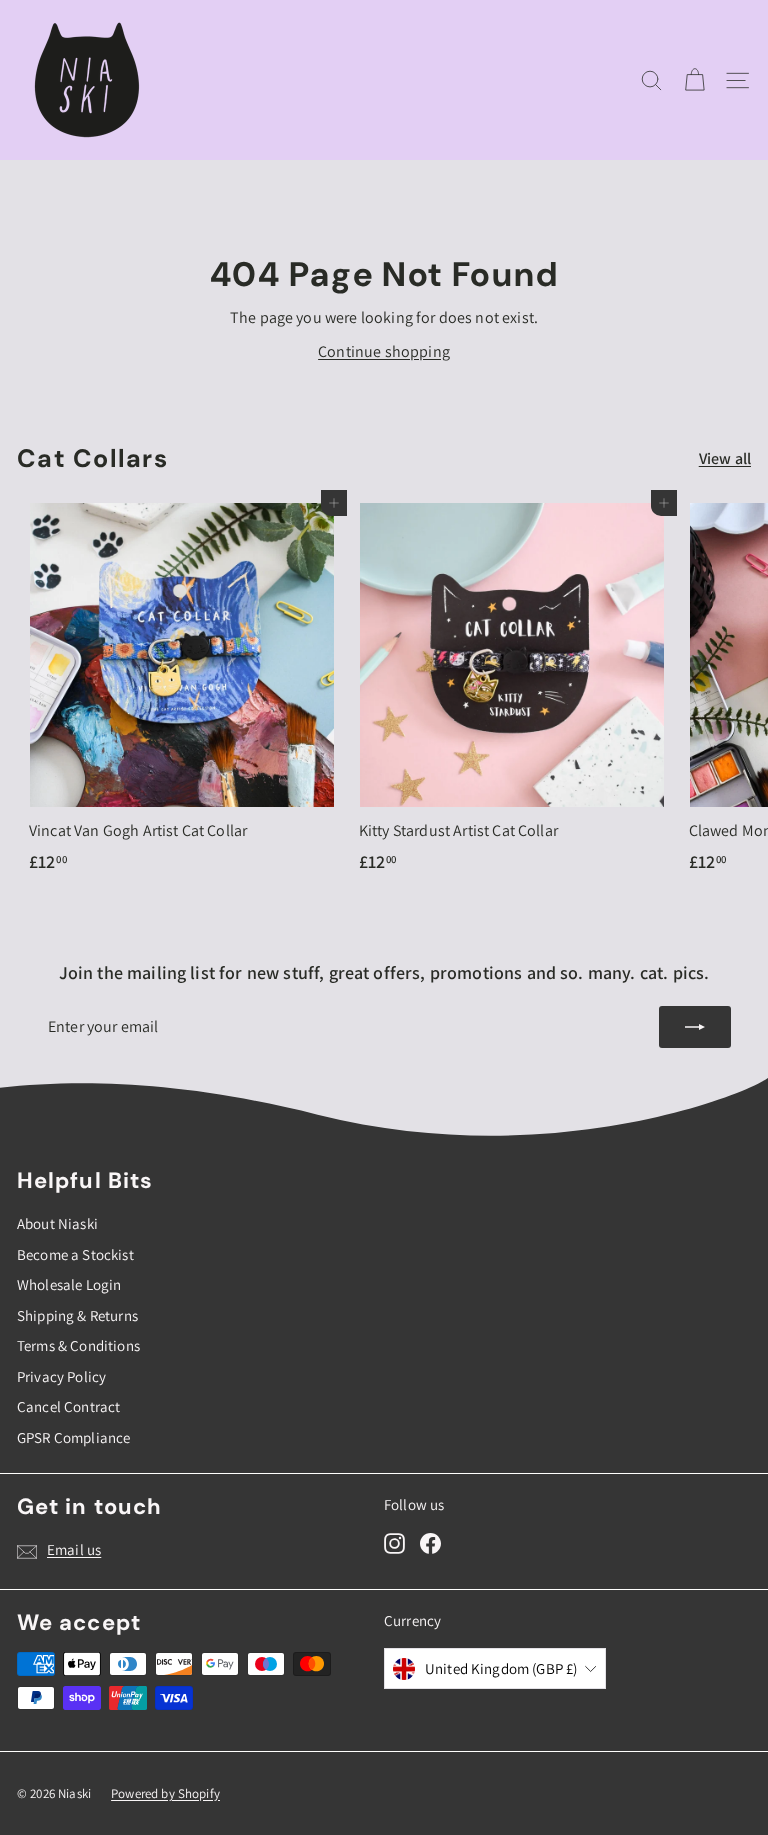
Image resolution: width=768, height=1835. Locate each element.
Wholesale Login (69, 1284)
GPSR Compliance (73, 1437)
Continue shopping (384, 351)
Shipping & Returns (77, 1315)
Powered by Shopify (165, 1793)
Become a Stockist (75, 1254)
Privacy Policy (61, 1376)
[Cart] (694, 80)
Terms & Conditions (78, 1345)
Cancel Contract (68, 1406)
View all (725, 458)
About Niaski (57, 1223)
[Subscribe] (695, 1027)
